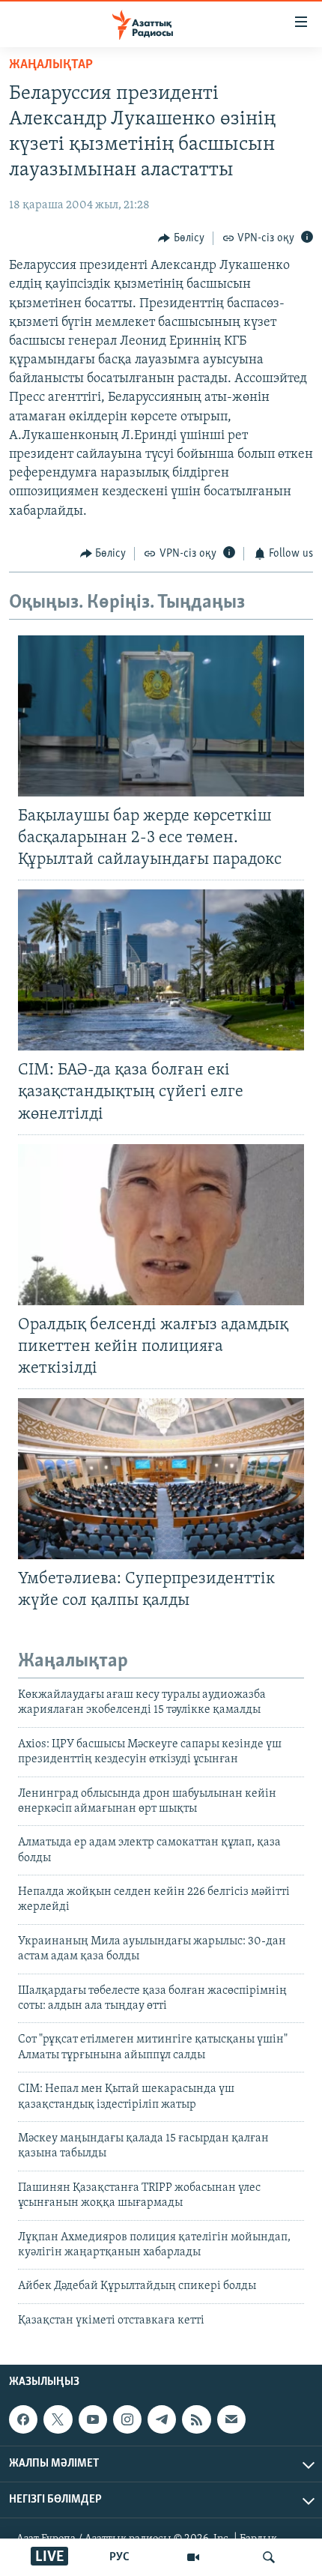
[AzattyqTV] (193, 2557)
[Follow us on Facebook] (23, 2419)
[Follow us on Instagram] (127, 2419)
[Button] (181, 238)
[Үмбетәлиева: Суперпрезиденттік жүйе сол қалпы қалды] (161, 1479)
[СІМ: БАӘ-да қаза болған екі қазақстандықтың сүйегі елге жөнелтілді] (161, 970)
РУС (119, 2557)
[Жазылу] (231, 2419)
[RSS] (196, 2419)
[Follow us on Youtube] (93, 2419)
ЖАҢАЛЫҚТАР (51, 65)
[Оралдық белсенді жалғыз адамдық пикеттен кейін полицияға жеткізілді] (161, 1225)
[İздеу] (269, 2557)
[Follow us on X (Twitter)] (58, 2419)
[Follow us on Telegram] (162, 2419)
